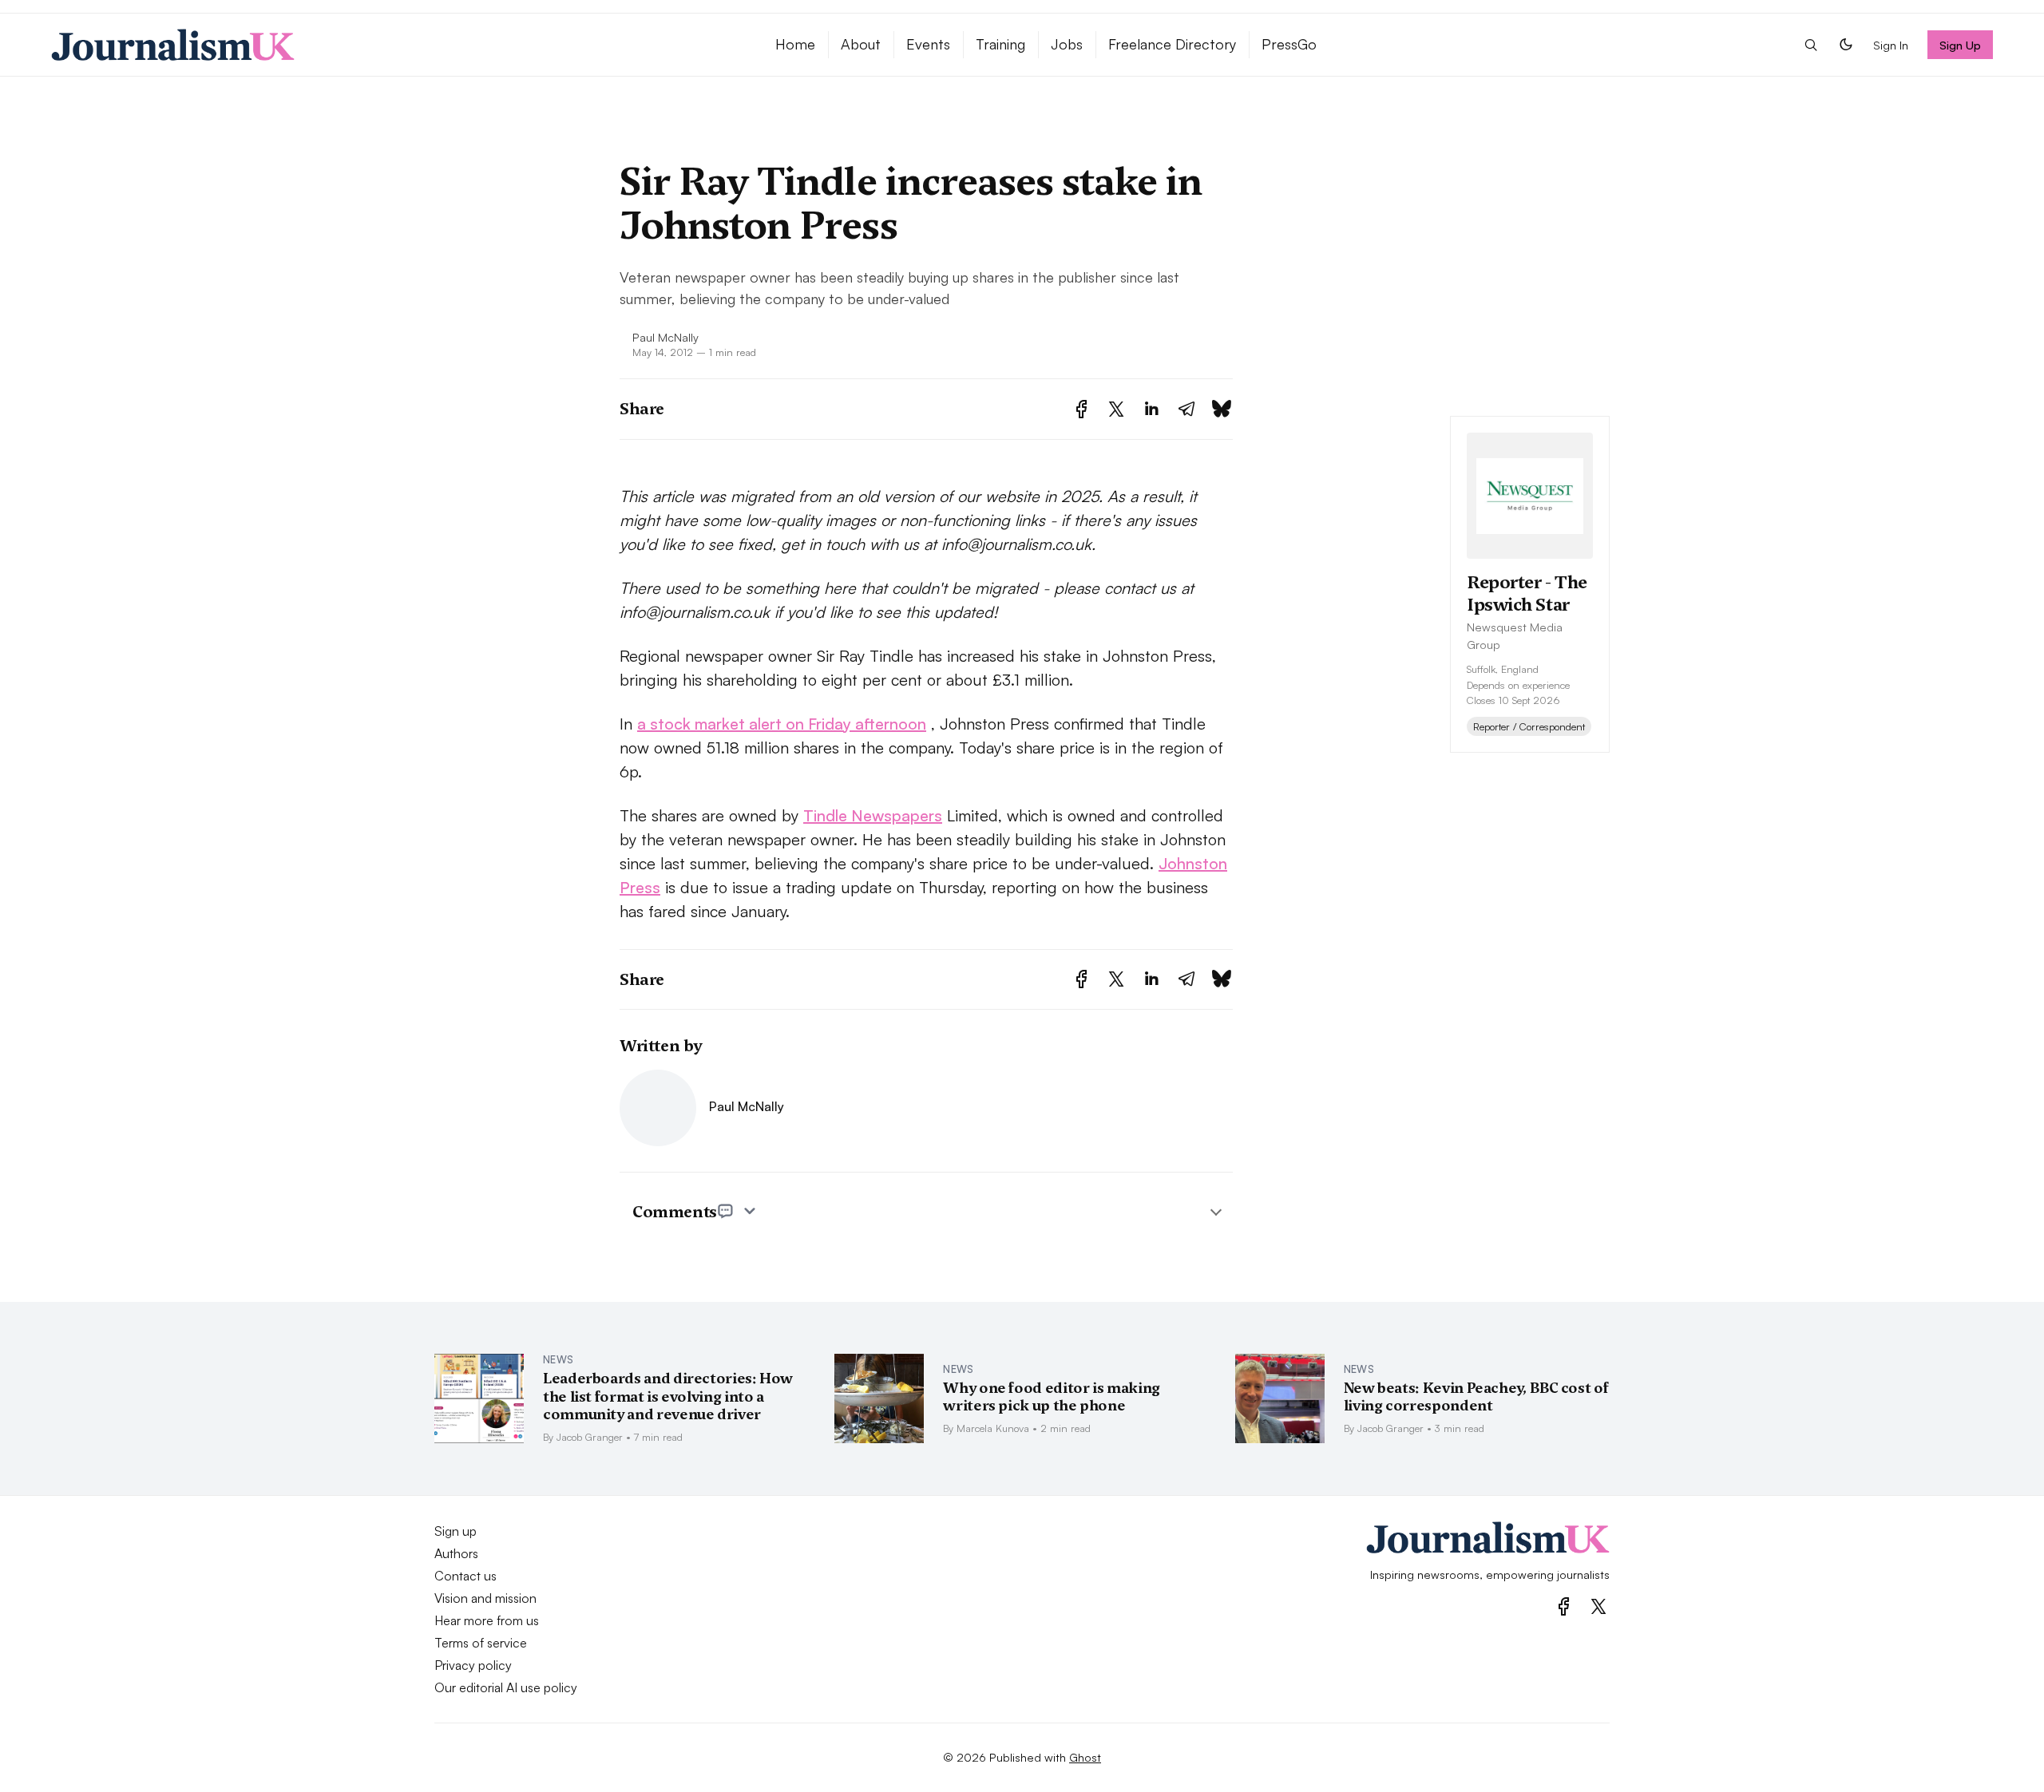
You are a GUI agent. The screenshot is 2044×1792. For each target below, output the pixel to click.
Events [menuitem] (928, 44)
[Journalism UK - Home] (394, 45)
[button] (1811, 45)
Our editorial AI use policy (506, 1687)
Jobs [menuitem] (1067, 44)
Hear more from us (487, 1620)
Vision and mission (485, 1598)
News (558, 1359)
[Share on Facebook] (1081, 409)
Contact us (465, 1576)
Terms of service (481, 1643)
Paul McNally (665, 337)
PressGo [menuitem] (1289, 44)
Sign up (456, 1531)
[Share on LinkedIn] (1151, 409)
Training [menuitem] (1000, 44)
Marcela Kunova (993, 1428)
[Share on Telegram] (1186, 409)
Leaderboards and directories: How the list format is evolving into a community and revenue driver (668, 1396)
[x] (1598, 1606)
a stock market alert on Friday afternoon (782, 724)
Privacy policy (473, 1665)
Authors (456, 1553)
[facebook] (1564, 1606)
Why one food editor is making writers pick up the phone (1052, 1397)
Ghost (1085, 1757)
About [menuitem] (861, 44)
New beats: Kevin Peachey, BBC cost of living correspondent (1476, 1397)
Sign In (1891, 45)
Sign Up (1961, 45)
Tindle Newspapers (873, 815)
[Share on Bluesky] (1222, 409)
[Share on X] (1116, 409)
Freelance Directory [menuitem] (1172, 44)
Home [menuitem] (795, 44)
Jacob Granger (590, 1437)
